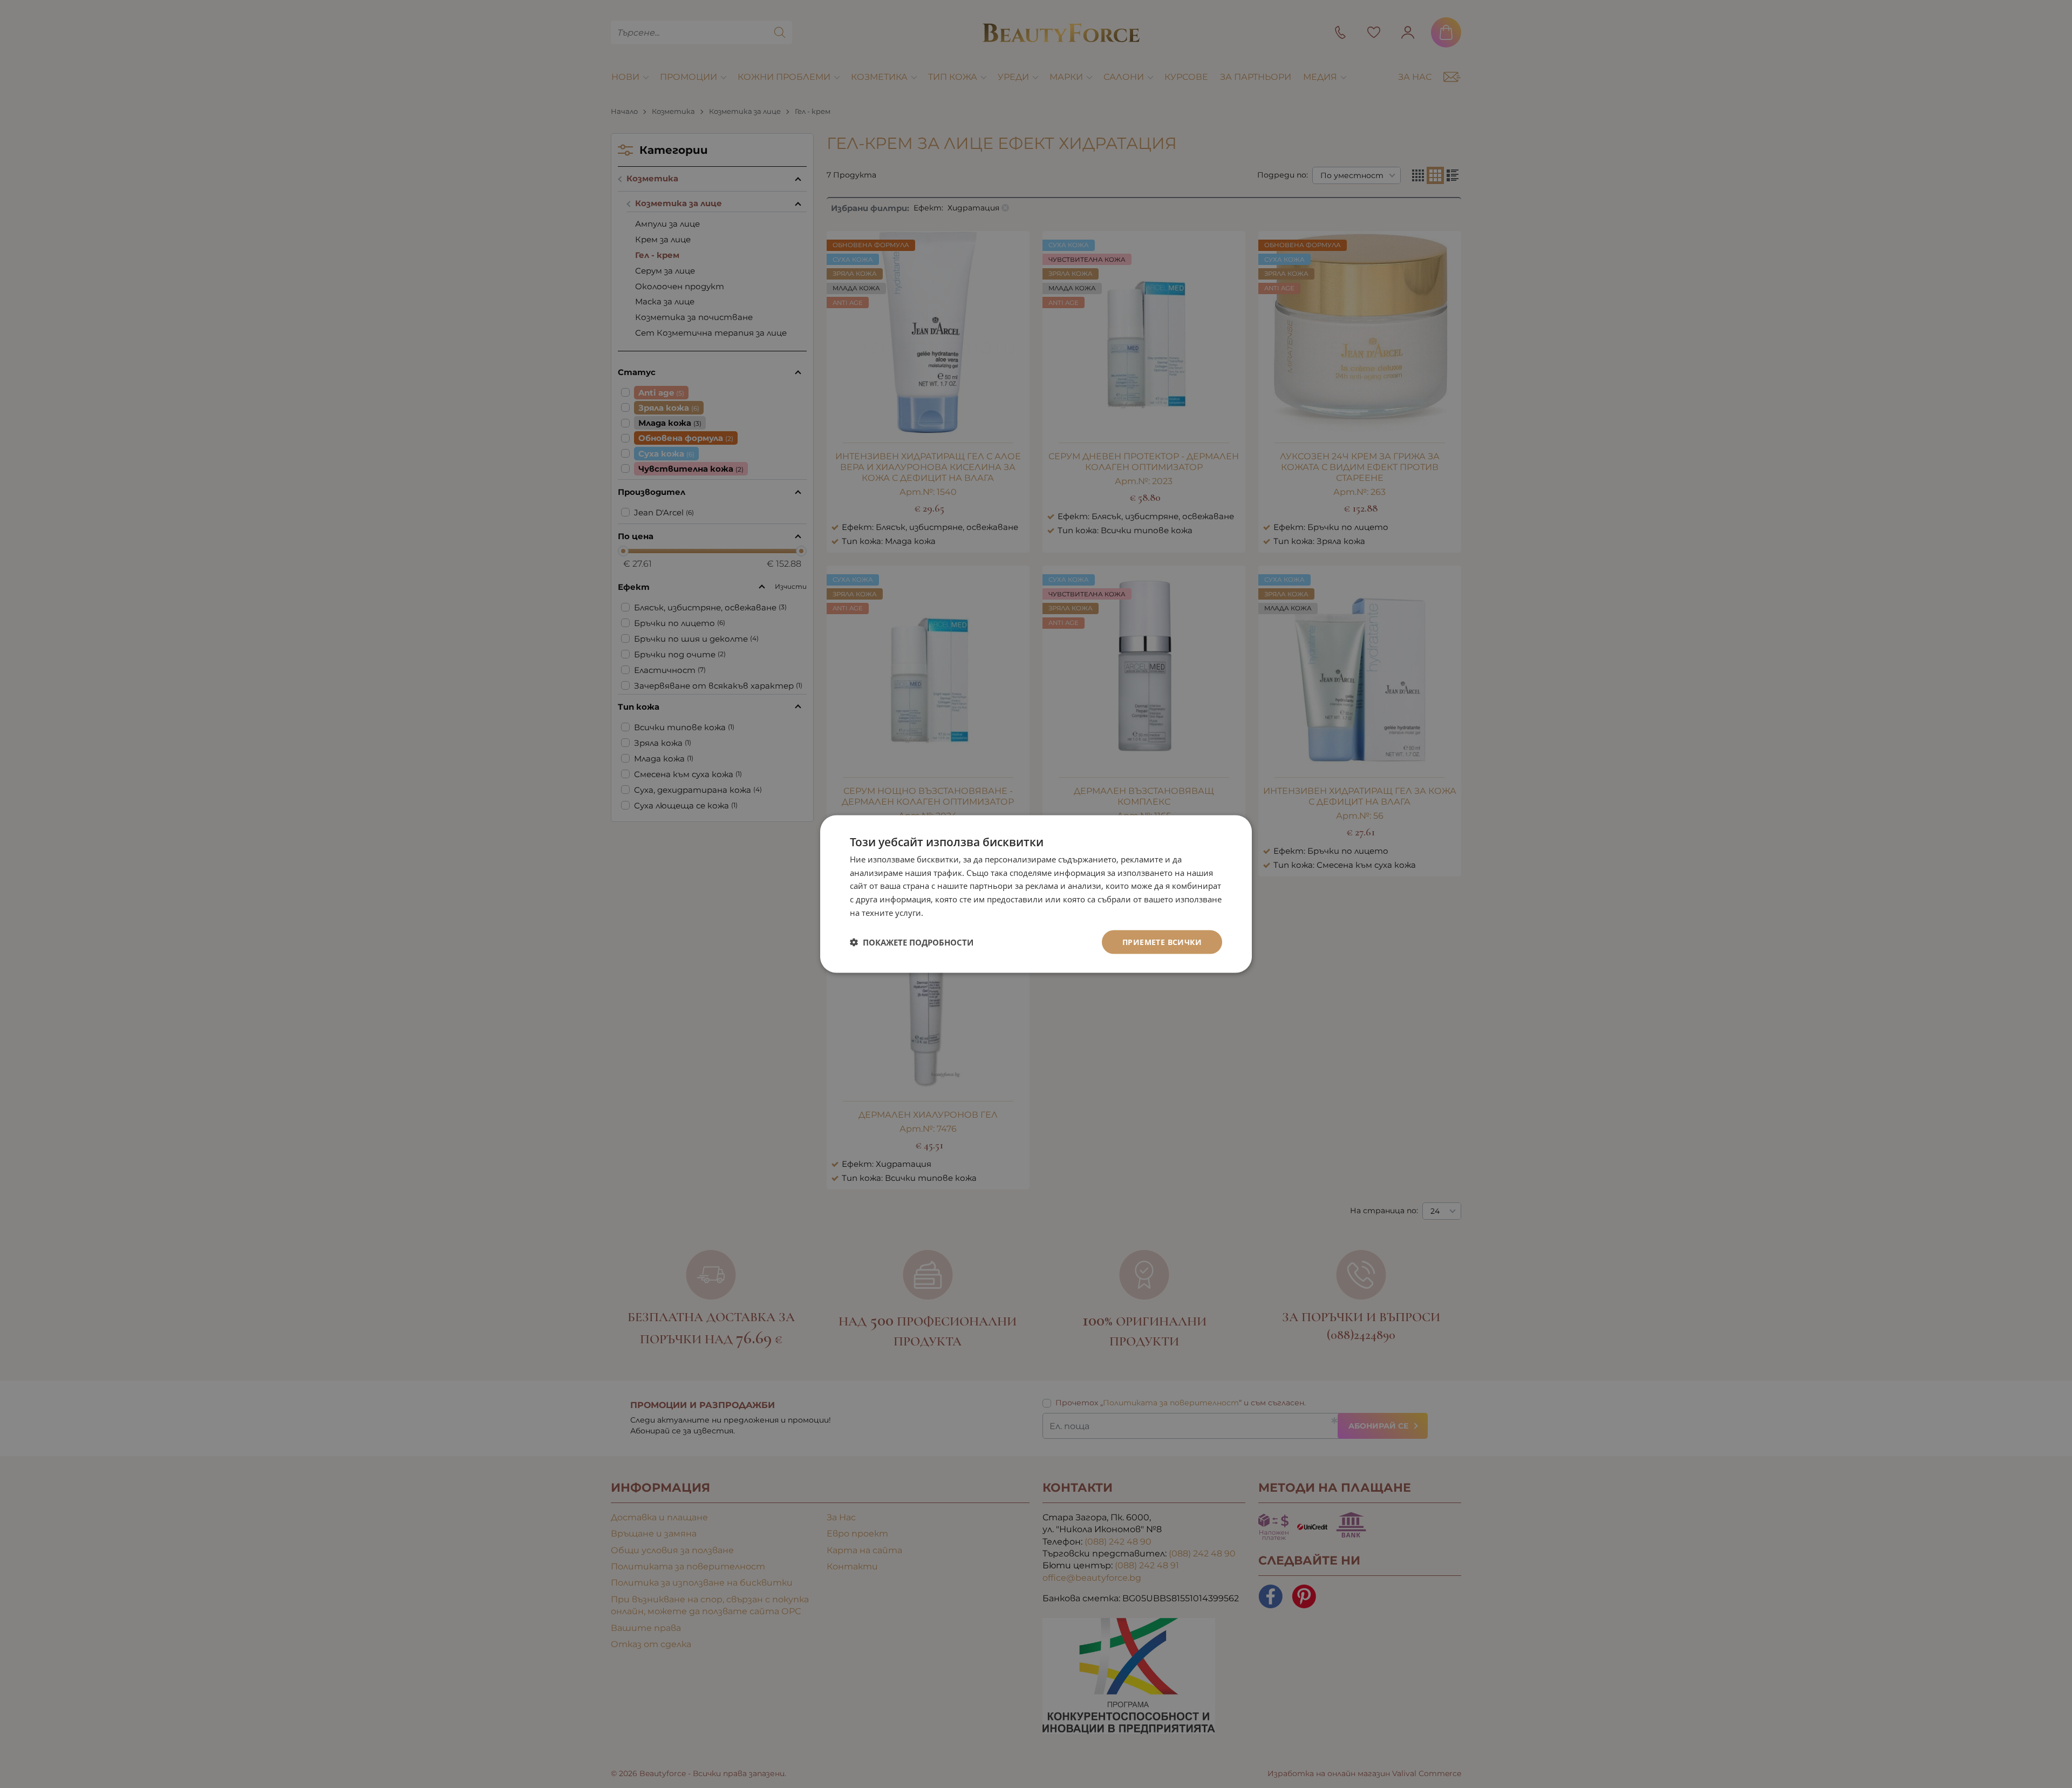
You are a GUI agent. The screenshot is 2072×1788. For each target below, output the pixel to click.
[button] (912, 942)
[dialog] (1036, 894)
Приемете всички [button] (1162, 941)
